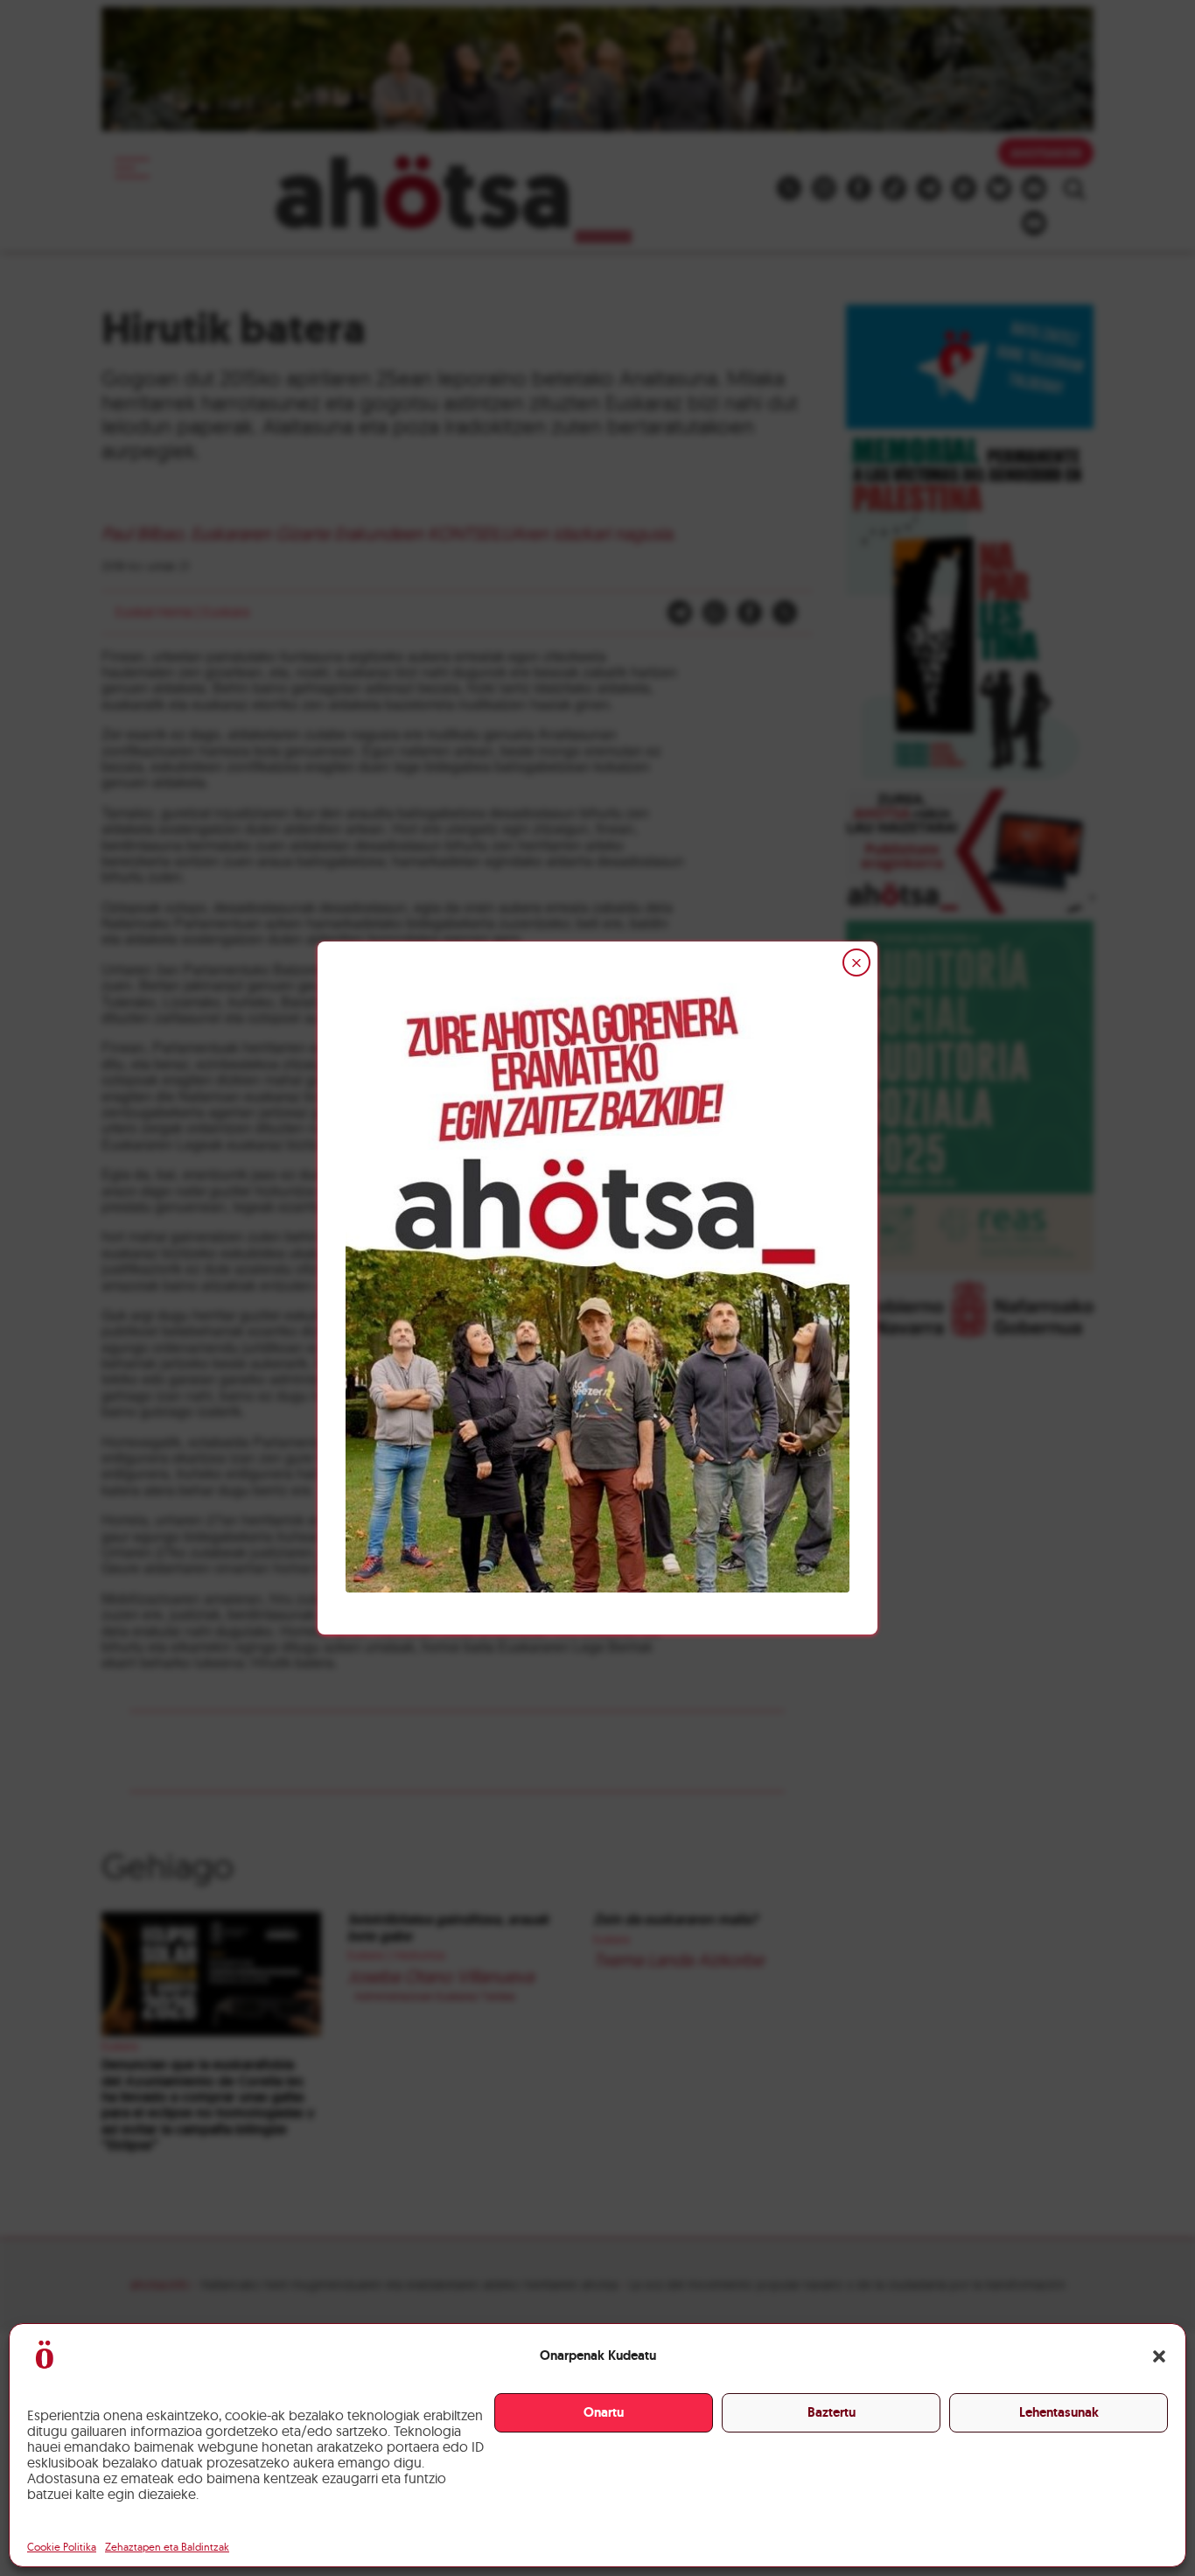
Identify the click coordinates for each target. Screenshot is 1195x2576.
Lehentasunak (1059, 2412)
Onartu (604, 2412)
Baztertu (832, 2412)
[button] (1159, 2356)
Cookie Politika (62, 2547)
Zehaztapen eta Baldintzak (167, 2547)
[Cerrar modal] (856, 962)
